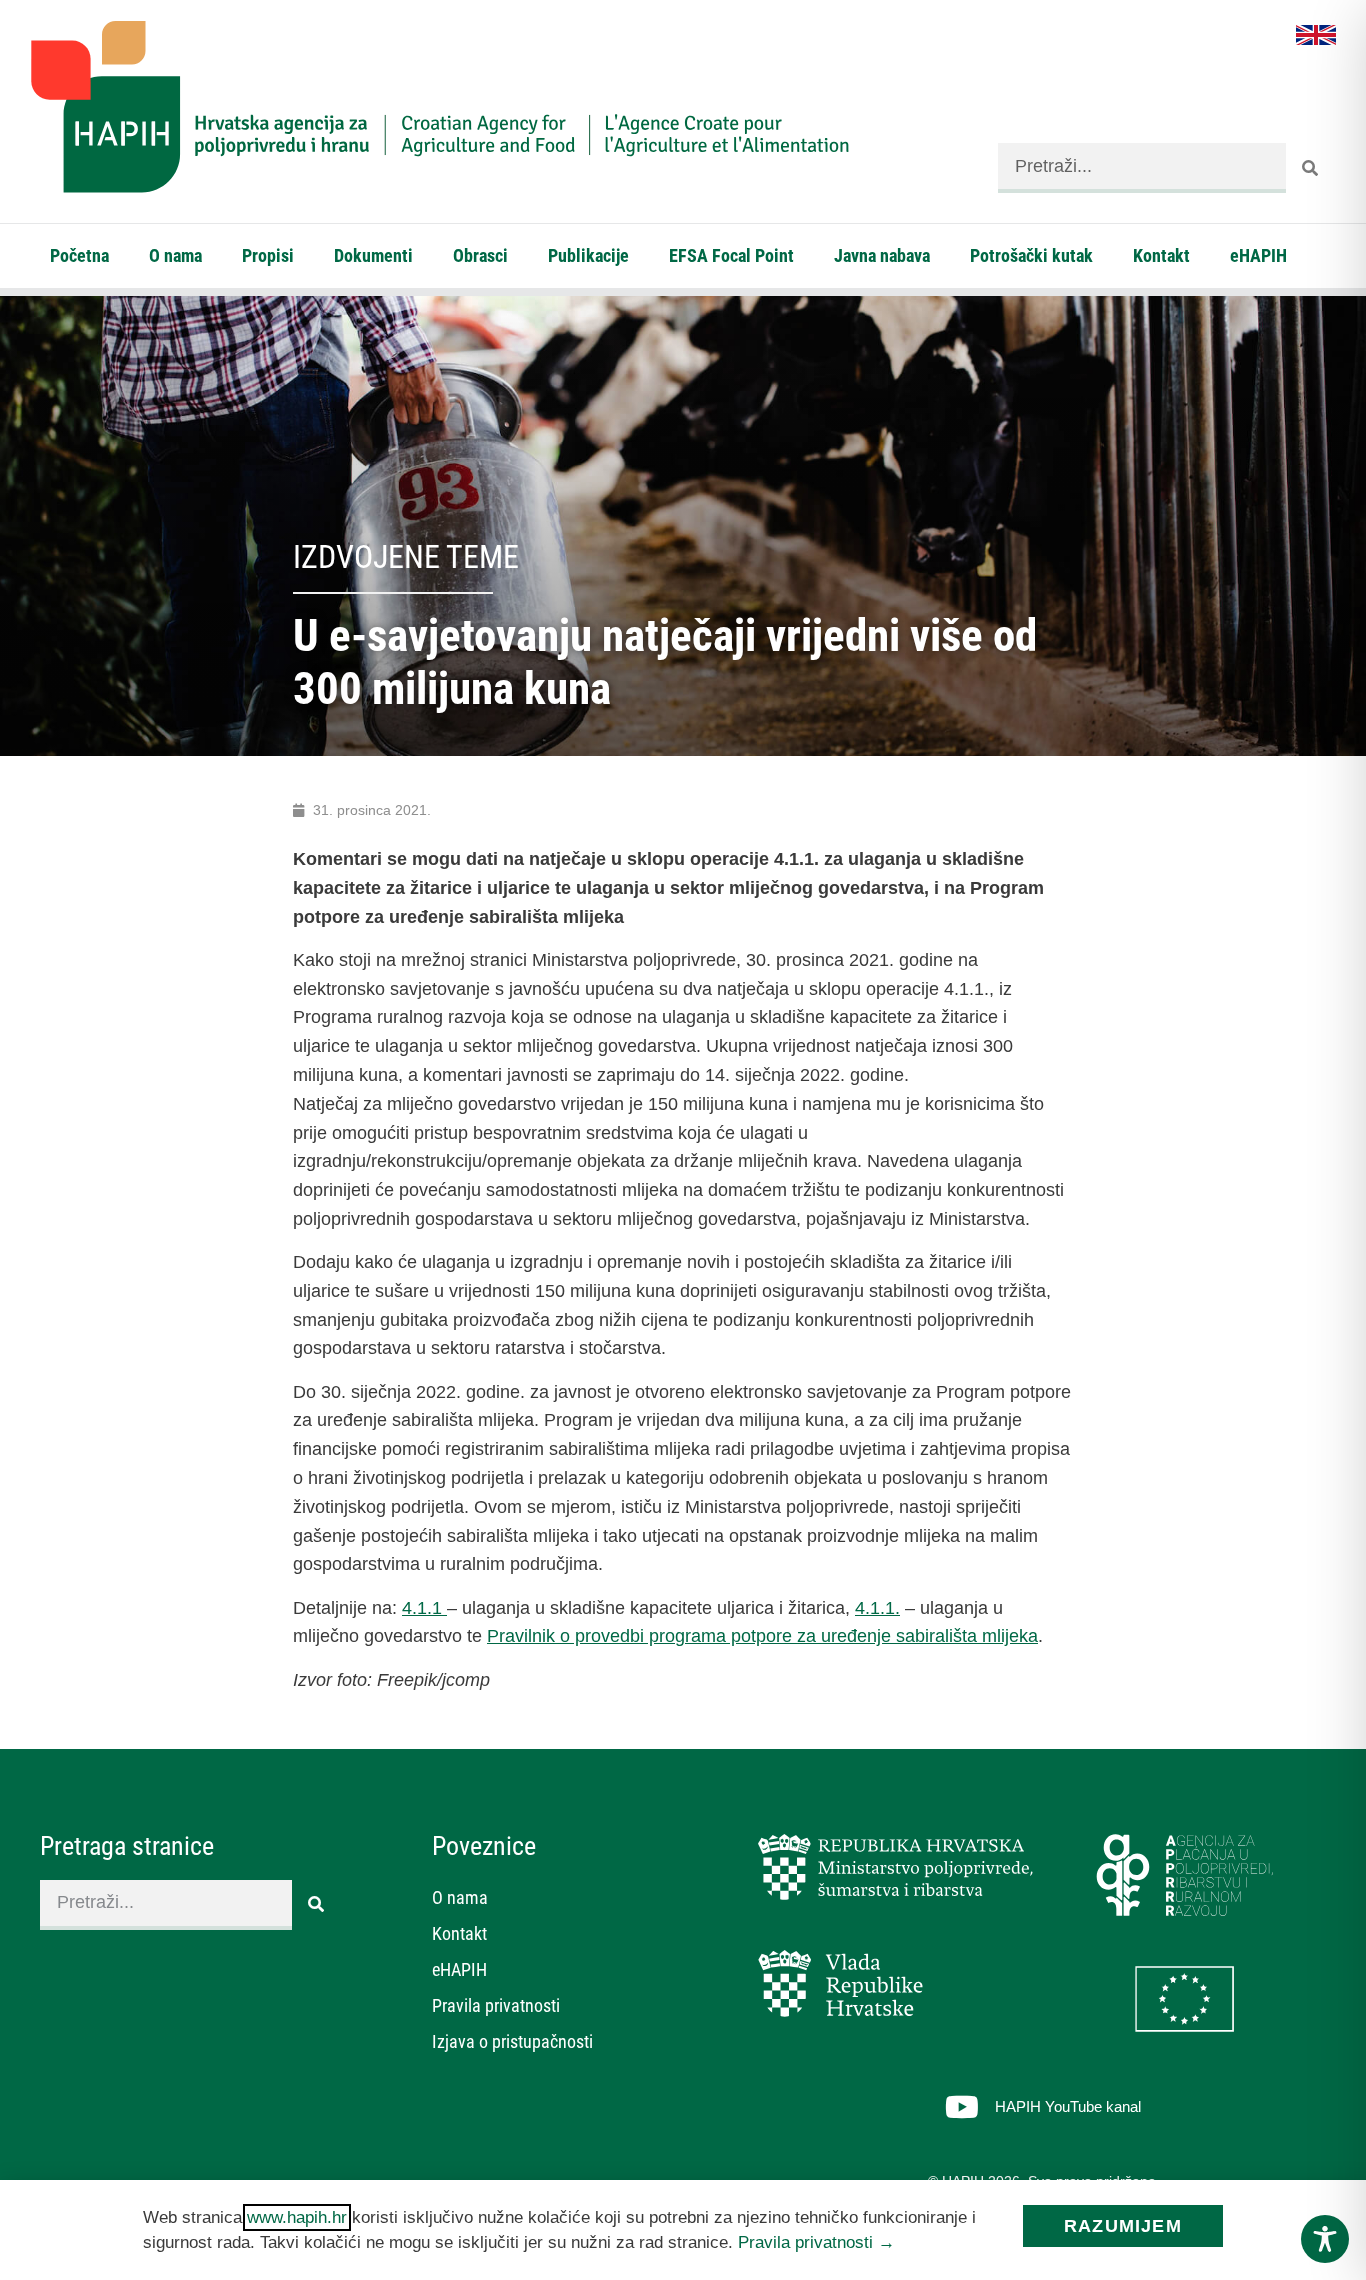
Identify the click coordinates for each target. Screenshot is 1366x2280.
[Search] (1311, 168)
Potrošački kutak (1031, 255)
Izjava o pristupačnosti (512, 2041)
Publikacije (588, 255)
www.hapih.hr (297, 2217)
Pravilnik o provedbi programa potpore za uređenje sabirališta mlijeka (762, 1636)
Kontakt (1161, 255)
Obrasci (480, 255)
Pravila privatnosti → (816, 2242)
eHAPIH (1258, 255)
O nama (175, 255)
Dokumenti (373, 255)
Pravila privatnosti (496, 2005)
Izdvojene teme (406, 557)
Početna (79, 255)
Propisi (268, 255)
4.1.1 (424, 1608)
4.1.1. (877, 1608)
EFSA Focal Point (731, 255)
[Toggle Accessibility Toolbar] (1325, 2239)
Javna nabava (882, 255)
